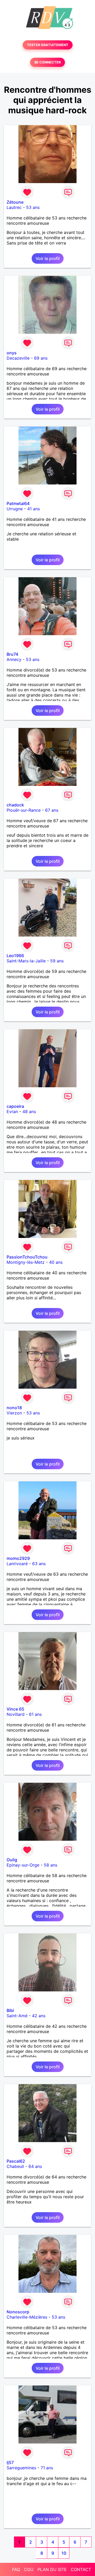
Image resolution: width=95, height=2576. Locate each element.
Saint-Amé (17, 2016)
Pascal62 (16, 2161)
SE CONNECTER (47, 62)
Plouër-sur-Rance (24, 810)
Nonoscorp (18, 2312)
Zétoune (15, 202)
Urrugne (15, 509)
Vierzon (14, 1413)
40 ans (56, 1262)
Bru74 (12, 654)
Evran (12, 1111)
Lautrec (14, 207)
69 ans (41, 358)
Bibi (10, 2010)
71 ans (47, 2468)
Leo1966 (15, 956)
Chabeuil (15, 2166)
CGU (29, 2569)
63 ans (39, 1564)
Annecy (14, 659)
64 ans (35, 2166)
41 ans (34, 509)
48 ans (29, 1111)
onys (12, 353)
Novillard (16, 1714)
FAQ (16, 2569)
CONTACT (81, 2569)
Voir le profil (48, 258)
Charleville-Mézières (27, 2317)
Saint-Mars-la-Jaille (26, 961)
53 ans (33, 207)
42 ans (39, 2016)
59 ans (57, 961)
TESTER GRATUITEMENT (48, 45)
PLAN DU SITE (52, 2569)
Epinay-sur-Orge (23, 1865)
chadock (15, 805)
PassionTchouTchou (27, 1257)
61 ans (35, 1714)
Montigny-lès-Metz (26, 1262)
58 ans (51, 1865)
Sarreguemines (21, 2468)
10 (64, 2553)
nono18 (14, 1408)
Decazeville (18, 358)
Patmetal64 (18, 503)
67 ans (52, 810)
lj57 (10, 2462)
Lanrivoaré (17, 1564)
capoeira (15, 1106)
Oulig (12, 1860)
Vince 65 (15, 1709)
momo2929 (18, 1558)
